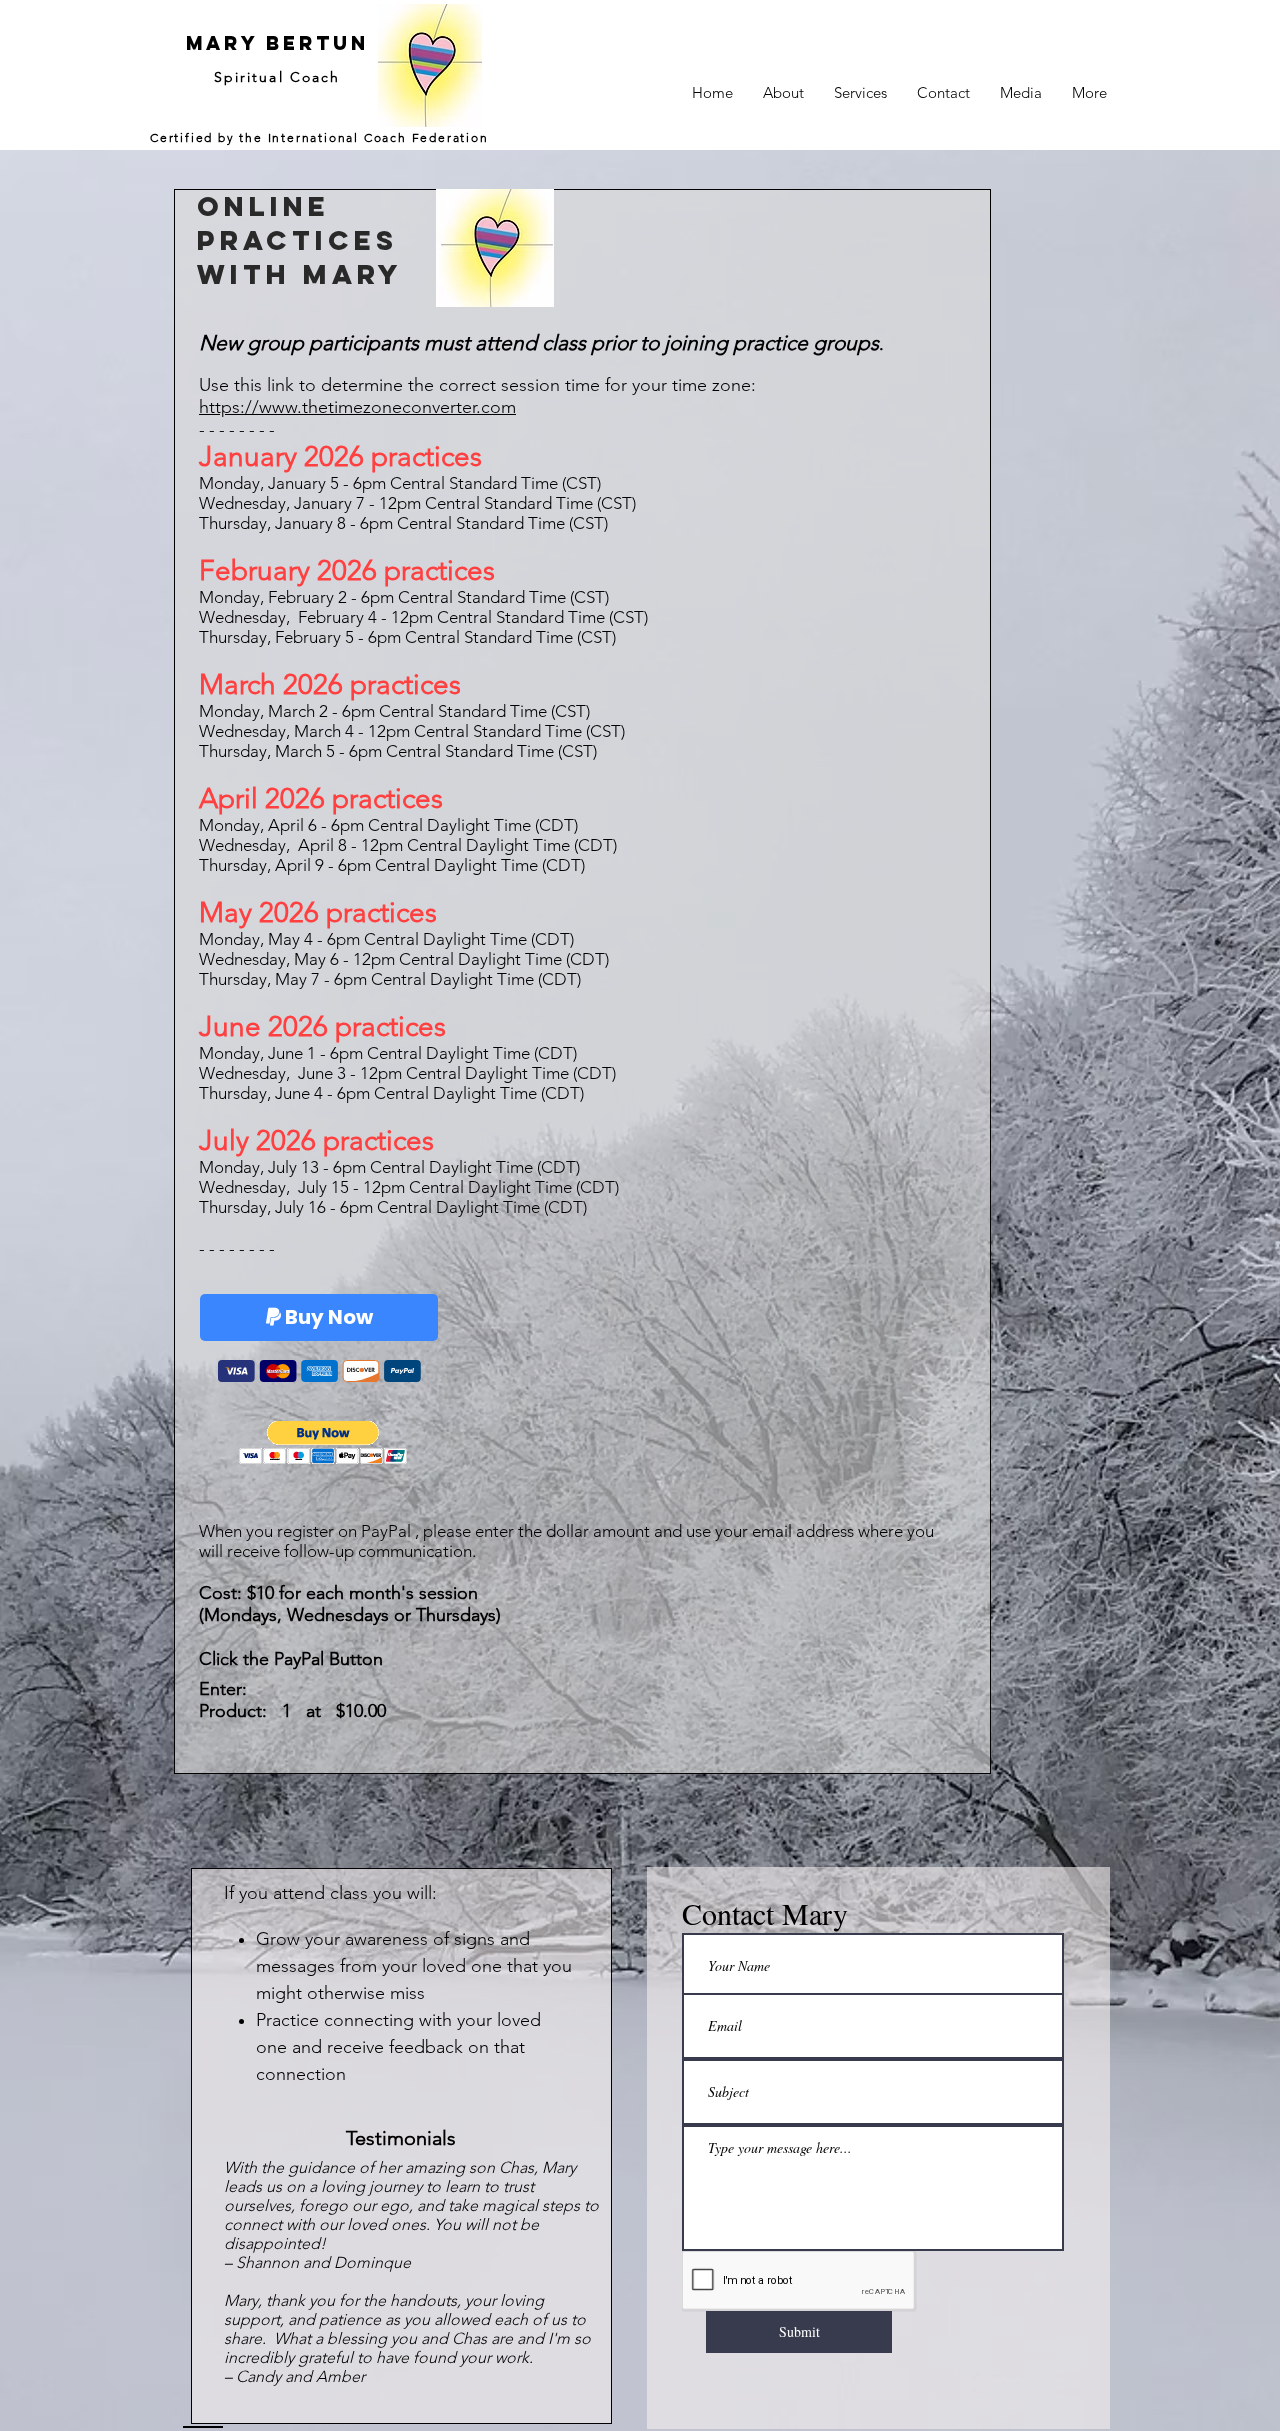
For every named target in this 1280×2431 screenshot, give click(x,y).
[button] (323, 1442)
